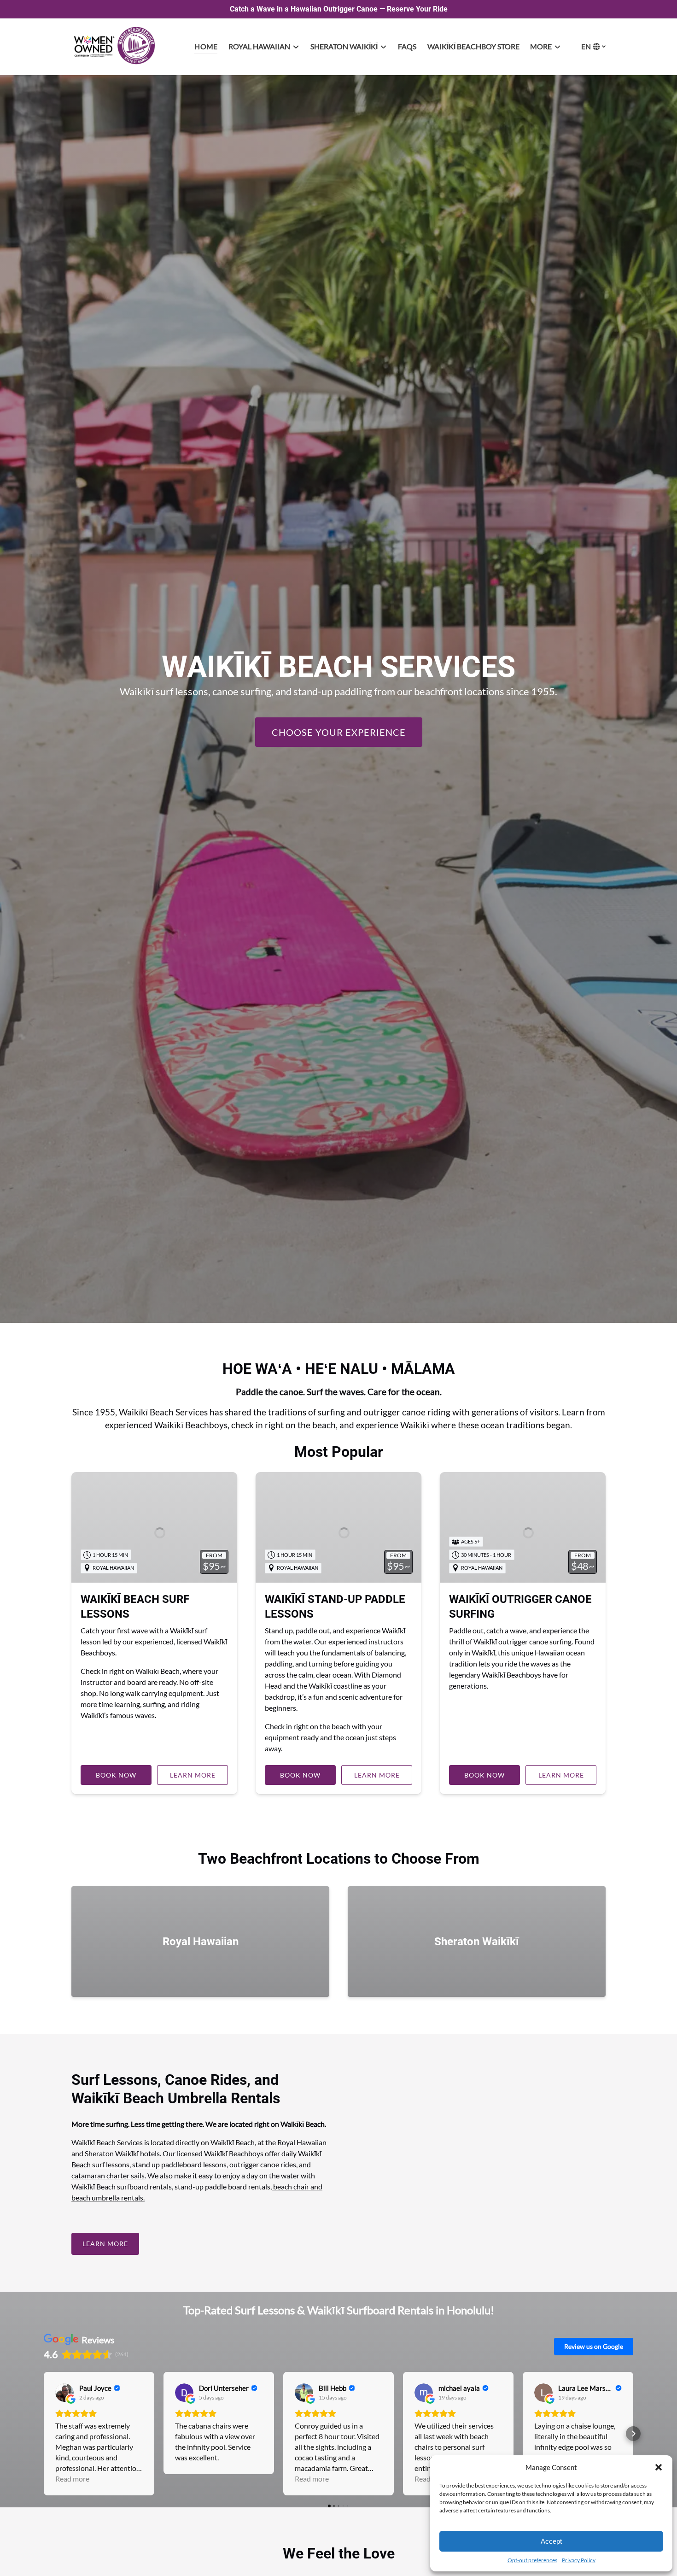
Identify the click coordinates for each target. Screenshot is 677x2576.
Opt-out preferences (532, 2560)
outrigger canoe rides (263, 2164)
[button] (659, 2467)
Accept (551, 2541)
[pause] (338, 1307)
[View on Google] (64, 2393)
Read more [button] (72, 2479)
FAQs (407, 46)
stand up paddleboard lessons (179, 2164)
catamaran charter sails (108, 2175)
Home (206, 46)
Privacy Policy (579, 2560)
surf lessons (111, 2164)
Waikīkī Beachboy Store (473, 46)
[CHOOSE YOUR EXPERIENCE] (339, 704)
